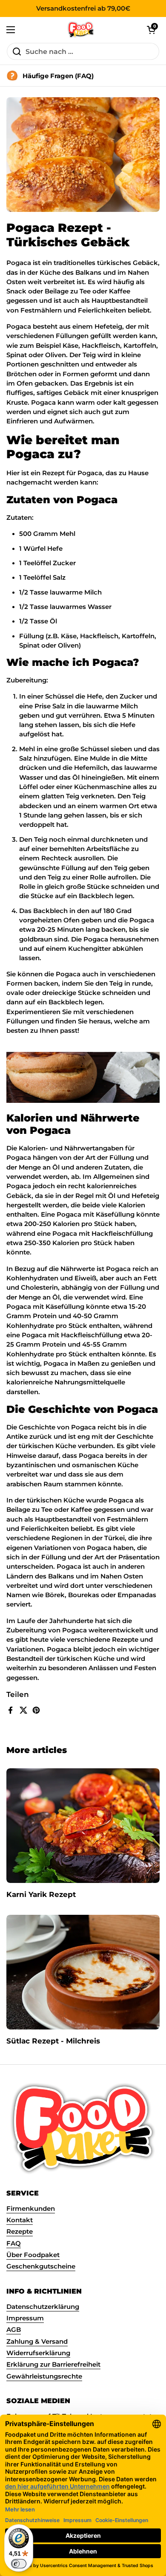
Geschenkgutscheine (41, 2266)
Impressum (25, 2318)
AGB (14, 2330)
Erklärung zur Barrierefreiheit (53, 2365)
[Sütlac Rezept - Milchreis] (83, 1972)
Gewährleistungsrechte (44, 2376)
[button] (151, 30)
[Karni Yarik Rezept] (83, 1826)
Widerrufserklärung (38, 2353)
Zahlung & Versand (37, 2342)
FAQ (14, 2243)
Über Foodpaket (33, 2255)
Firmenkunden (31, 2209)
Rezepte (20, 2232)
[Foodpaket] (81, 30)
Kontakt (20, 2220)
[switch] (19, 2564)
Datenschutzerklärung (43, 2307)
